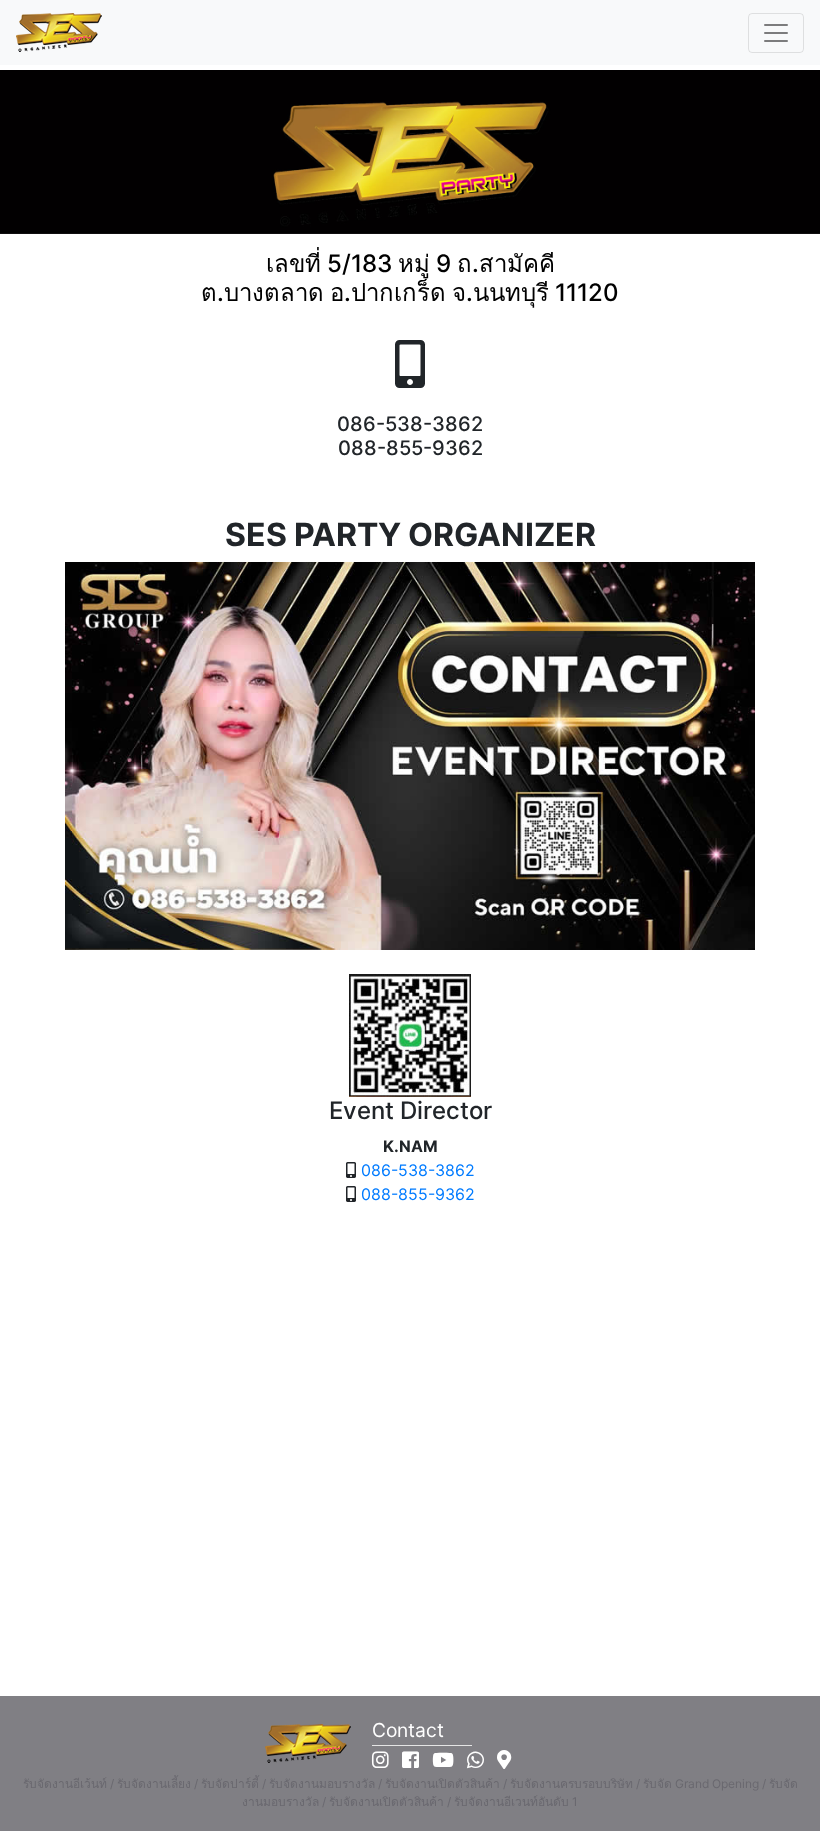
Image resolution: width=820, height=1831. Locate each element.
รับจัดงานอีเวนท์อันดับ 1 (516, 1801)
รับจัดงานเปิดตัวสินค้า (442, 1783)
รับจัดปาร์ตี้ (230, 1783)
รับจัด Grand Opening (701, 1783)
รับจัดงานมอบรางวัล (322, 1783)
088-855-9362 (418, 1194)
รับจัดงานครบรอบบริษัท (571, 1783)
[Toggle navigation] (776, 33)
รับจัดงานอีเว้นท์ (65, 1783)
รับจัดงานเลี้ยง (154, 1783)
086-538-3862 (418, 1170)
